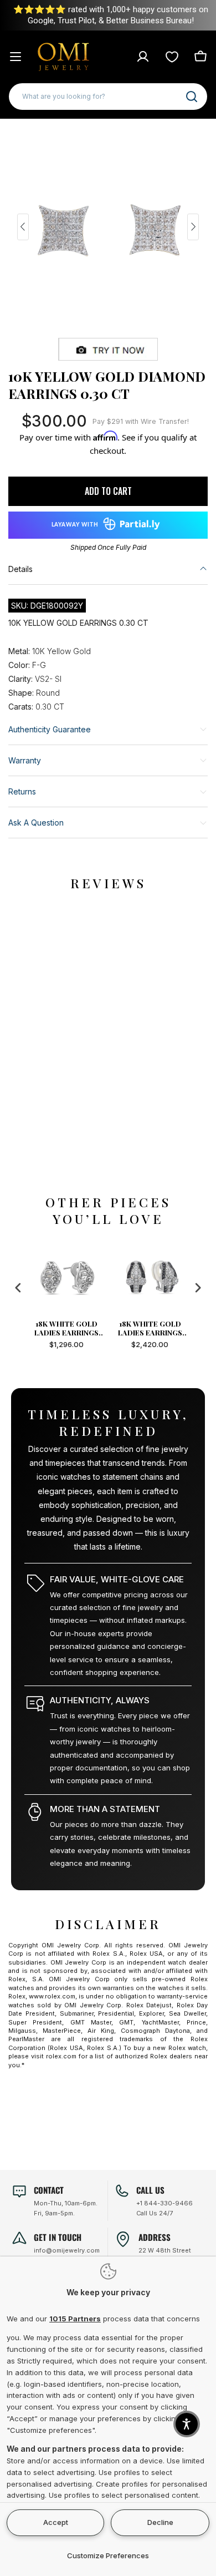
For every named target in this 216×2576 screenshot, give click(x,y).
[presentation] (18, 1287)
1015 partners (75, 2319)
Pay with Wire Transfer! (141, 421)
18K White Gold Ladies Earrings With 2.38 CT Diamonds (174, 1328)
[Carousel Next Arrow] (193, 227)
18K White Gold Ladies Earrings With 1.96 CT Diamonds (91, 1328)
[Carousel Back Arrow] (23, 227)
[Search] (192, 97)
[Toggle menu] (16, 57)
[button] (187, 2424)
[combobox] (108, 97)
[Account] (143, 57)
